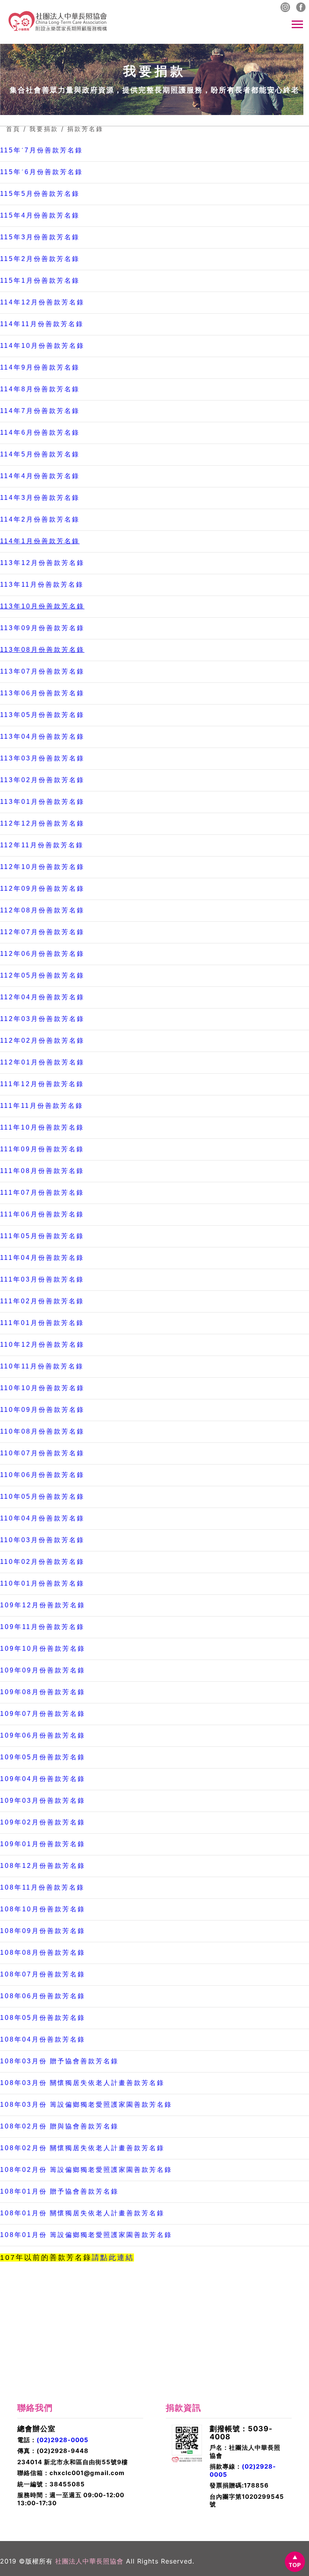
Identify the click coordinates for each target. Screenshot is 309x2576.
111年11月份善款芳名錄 (42, 1106)
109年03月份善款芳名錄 (43, 1801)
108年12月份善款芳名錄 (43, 1866)
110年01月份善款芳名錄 (42, 1583)
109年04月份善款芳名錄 (43, 1779)
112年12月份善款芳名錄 (42, 823)
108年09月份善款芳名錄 (43, 1931)
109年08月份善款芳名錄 (43, 1692)
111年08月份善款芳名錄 (42, 1171)
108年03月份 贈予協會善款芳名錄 (59, 2061)
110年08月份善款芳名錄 (42, 1431)
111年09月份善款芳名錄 (42, 1149)
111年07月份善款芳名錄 (42, 1192)
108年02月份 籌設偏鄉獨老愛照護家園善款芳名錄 (86, 2170)
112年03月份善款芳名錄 (42, 1019)
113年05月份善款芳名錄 (42, 715)
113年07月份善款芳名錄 (42, 671)
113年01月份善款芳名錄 (42, 802)
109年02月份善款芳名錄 (43, 1822)
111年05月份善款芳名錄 (42, 1236)
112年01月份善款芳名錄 (42, 1062)
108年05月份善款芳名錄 (43, 2018)
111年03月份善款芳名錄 (42, 1279)
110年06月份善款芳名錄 (42, 1475)
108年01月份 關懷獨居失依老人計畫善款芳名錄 (82, 2213)
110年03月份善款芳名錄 (42, 1540)
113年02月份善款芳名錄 (42, 780)
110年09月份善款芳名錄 (42, 1410)
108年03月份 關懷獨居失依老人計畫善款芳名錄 (82, 2083)
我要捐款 (44, 129)
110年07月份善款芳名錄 (42, 1453)
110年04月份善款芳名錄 (42, 1518)
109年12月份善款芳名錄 (43, 1605)
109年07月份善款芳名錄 (43, 1714)
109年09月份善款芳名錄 (43, 1670)
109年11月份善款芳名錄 (42, 1627)
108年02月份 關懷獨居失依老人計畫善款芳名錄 (82, 2148)
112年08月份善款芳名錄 (42, 910)
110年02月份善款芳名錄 (42, 1562)
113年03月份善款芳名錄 (42, 758)
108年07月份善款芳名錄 (43, 1974)
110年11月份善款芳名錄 (42, 1366)
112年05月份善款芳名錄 (42, 975)
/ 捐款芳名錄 (82, 129)
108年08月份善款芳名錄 (43, 1953)
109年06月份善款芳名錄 (43, 1735)
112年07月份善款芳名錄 (42, 932)
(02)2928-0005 (63, 2440)
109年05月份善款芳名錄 (43, 1757)
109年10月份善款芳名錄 (43, 1649)
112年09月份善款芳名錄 (42, 888)
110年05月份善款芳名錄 (42, 1497)
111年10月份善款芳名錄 (42, 1127)
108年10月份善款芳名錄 (43, 1909)
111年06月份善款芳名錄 (42, 1214)
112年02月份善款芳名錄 (42, 1040)
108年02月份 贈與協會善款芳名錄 (59, 2126)
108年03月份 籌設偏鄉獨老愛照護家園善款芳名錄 (86, 2105)
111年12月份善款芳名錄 (42, 1084)
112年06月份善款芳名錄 (42, 954)
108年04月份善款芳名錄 (43, 2039)
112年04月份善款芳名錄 (42, 997)
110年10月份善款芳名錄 (42, 1388)
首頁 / (16, 129)
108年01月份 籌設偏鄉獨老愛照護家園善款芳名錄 (86, 2235)
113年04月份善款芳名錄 (42, 736)
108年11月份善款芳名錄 (42, 1887)
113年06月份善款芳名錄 (42, 693)
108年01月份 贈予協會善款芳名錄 (59, 2191)
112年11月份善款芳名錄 (42, 845)
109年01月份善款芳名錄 (43, 1844)
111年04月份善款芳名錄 (42, 1258)
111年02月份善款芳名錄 (42, 1301)
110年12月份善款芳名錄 (42, 1344)
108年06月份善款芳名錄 (43, 1996)
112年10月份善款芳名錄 (42, 867)
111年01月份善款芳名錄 (42, 1323)
